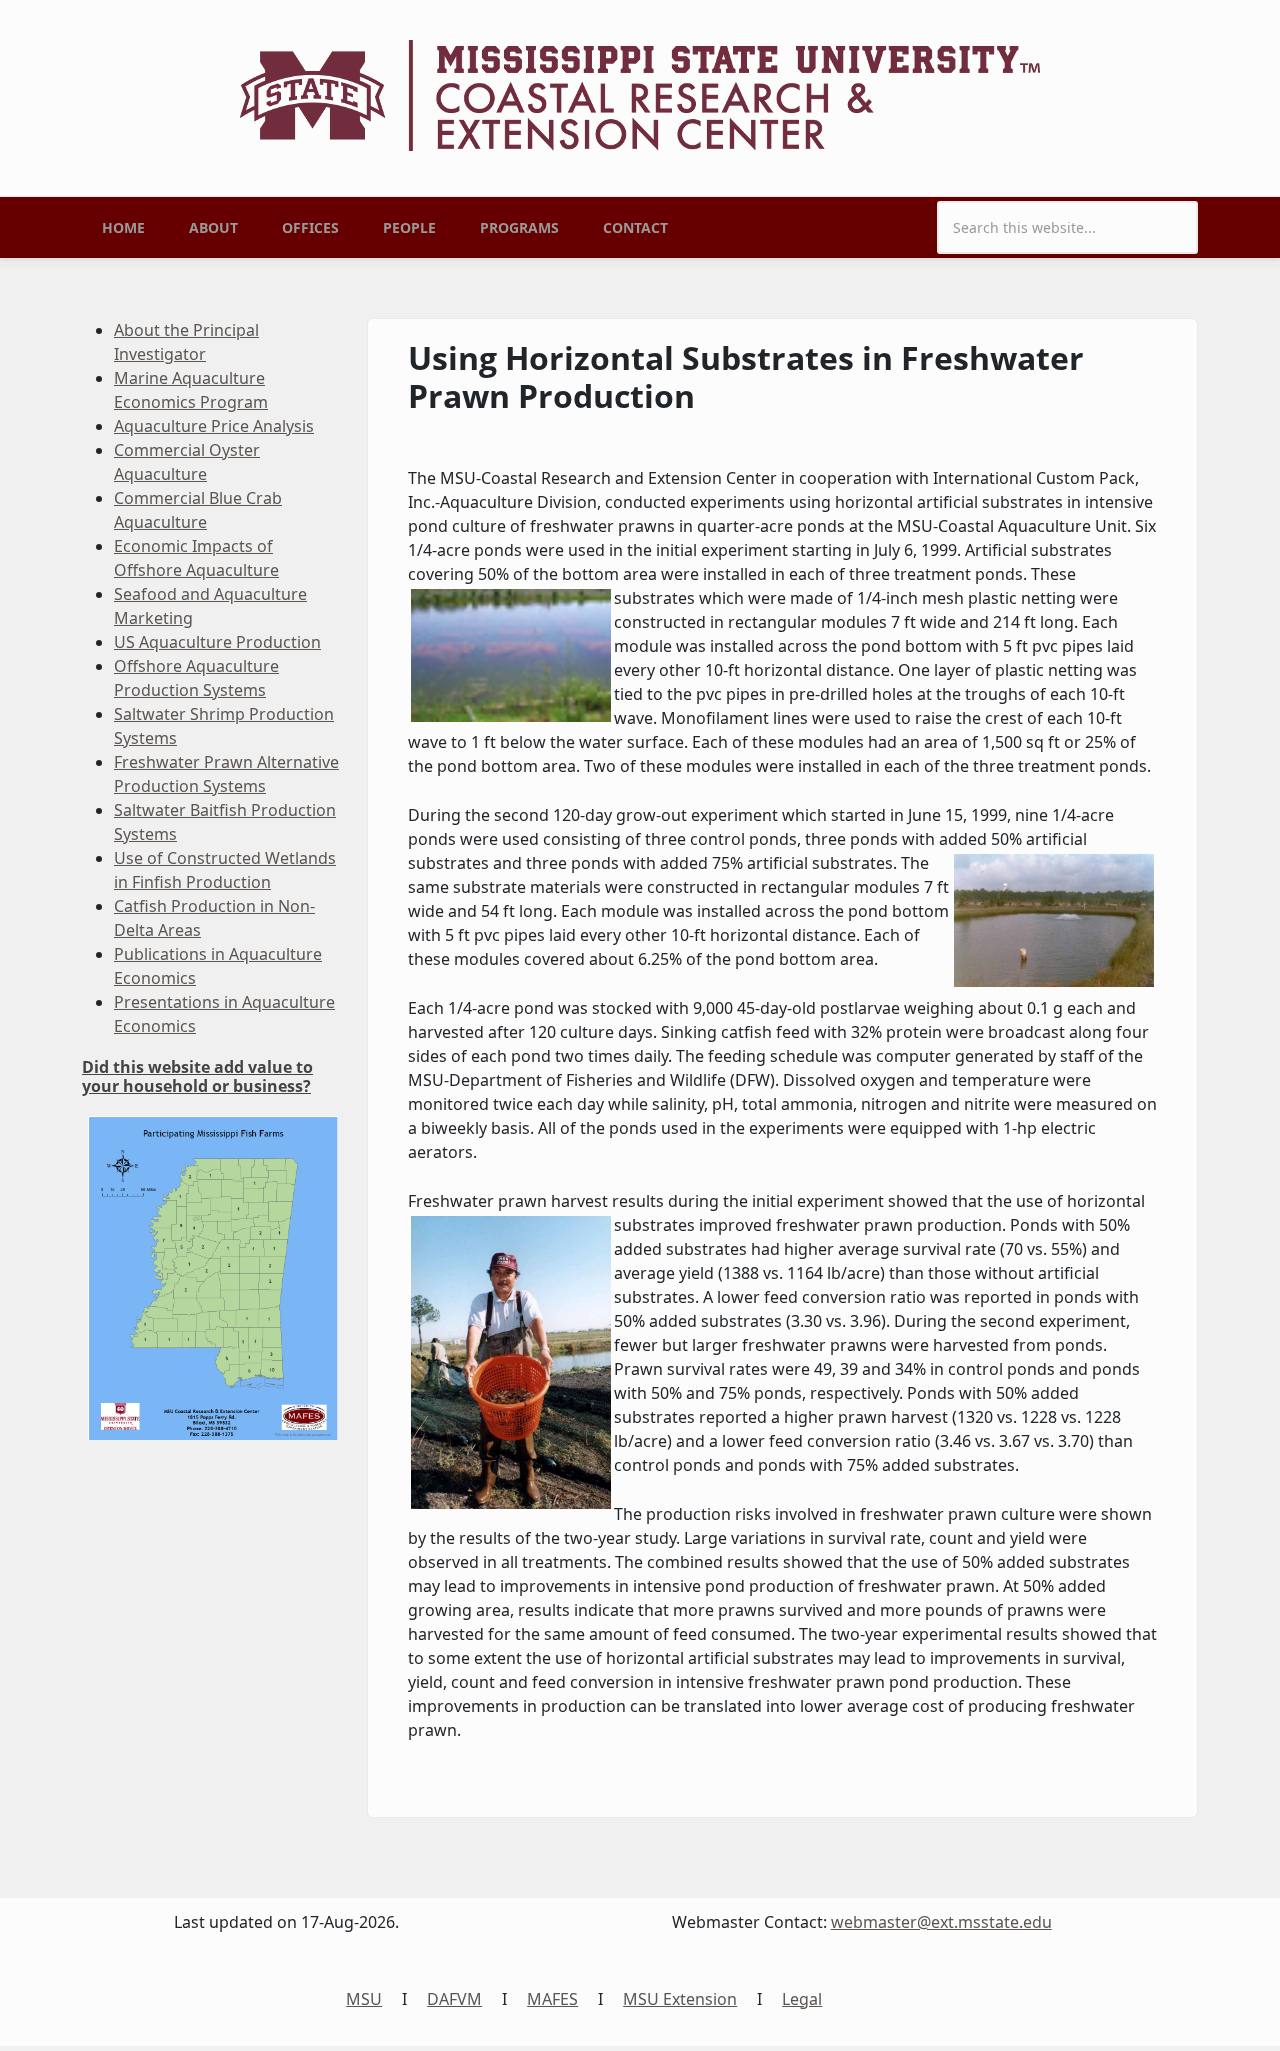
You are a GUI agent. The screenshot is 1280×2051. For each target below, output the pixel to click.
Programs (519, 227)
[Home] (640, 94)
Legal (802, 1999)
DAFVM (454, 1999)
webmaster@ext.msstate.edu (941, 1922)
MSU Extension (680, 1999)
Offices (310, 227)
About (213, 227)
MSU (364, 1999)
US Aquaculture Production (217, 642)
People (409, 227)
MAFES (552, 1999)
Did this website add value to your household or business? (197, 1076)
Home (123, 227)
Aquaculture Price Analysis (214, 426)
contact (635, 227)
